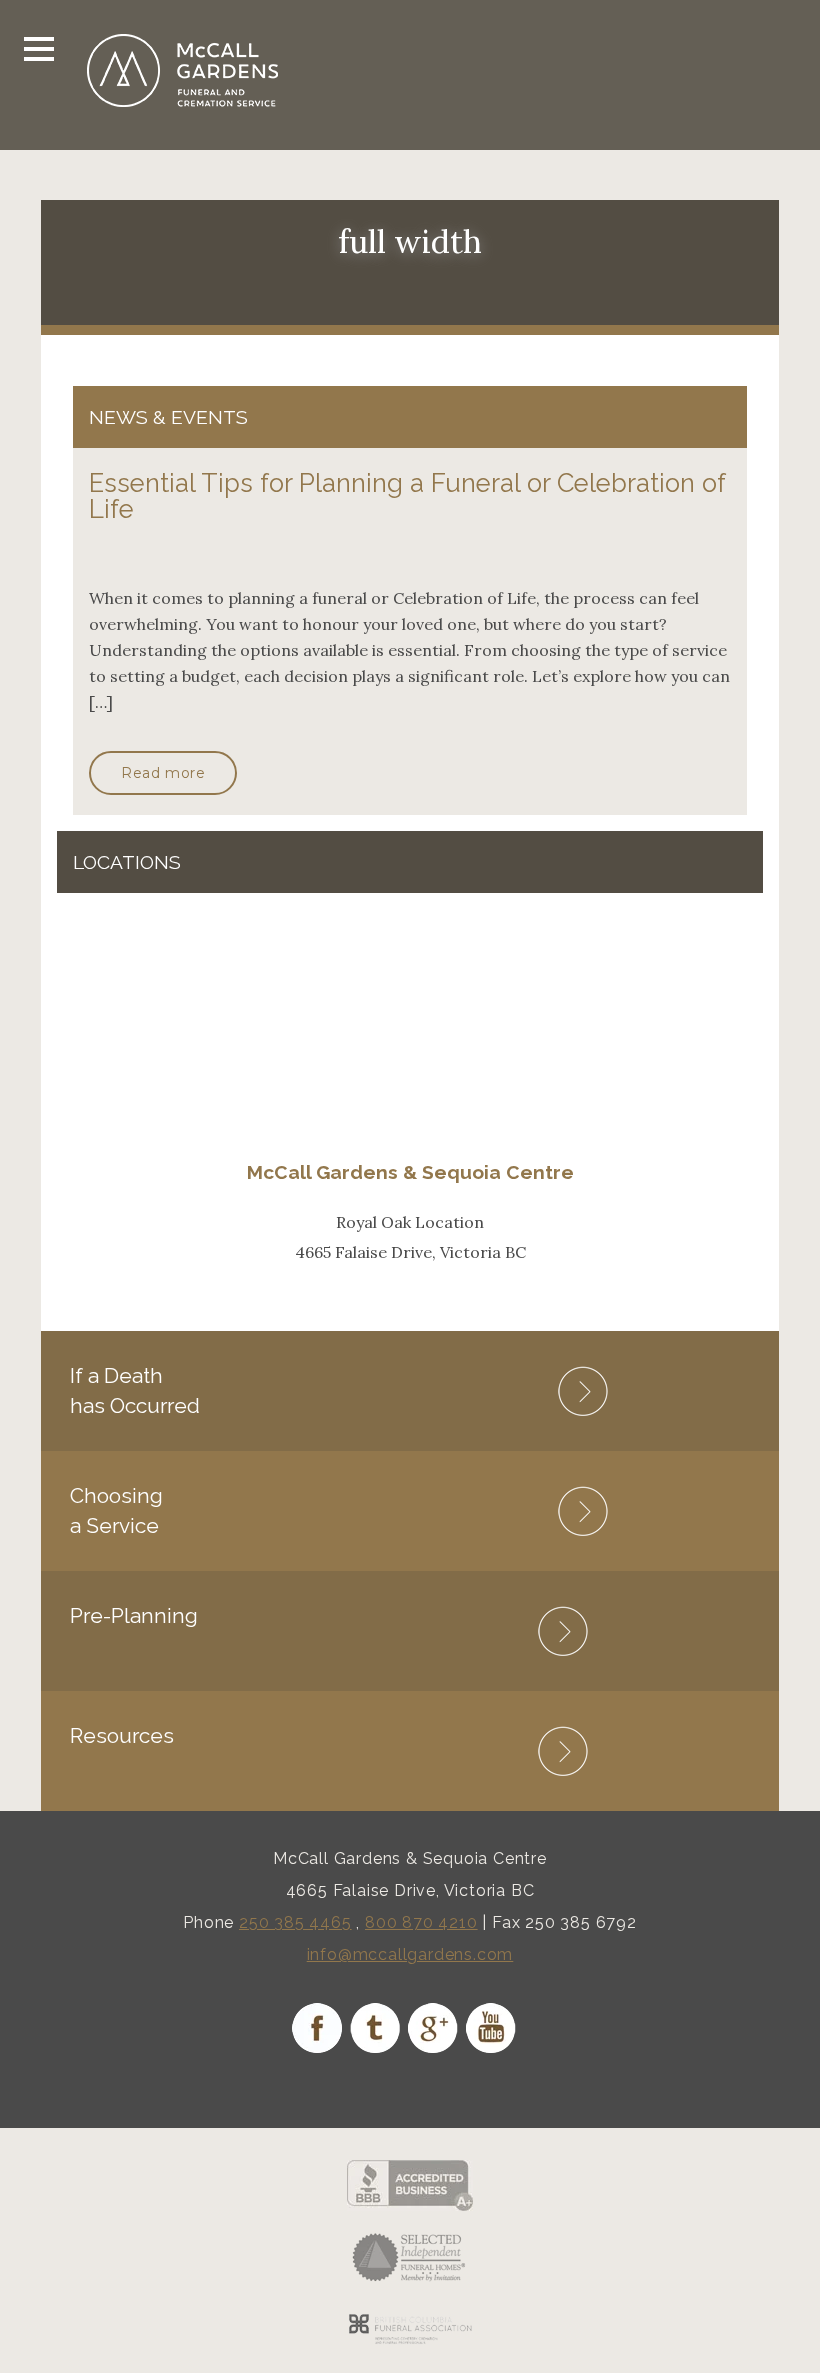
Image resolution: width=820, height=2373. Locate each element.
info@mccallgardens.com (410, 1954)
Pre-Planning (134, 1615)
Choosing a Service (116, 1510)
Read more (163, 773)
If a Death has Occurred (135, 1390)
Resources (122, 1735)
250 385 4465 (295, 1922)
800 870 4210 (421, 1922)
